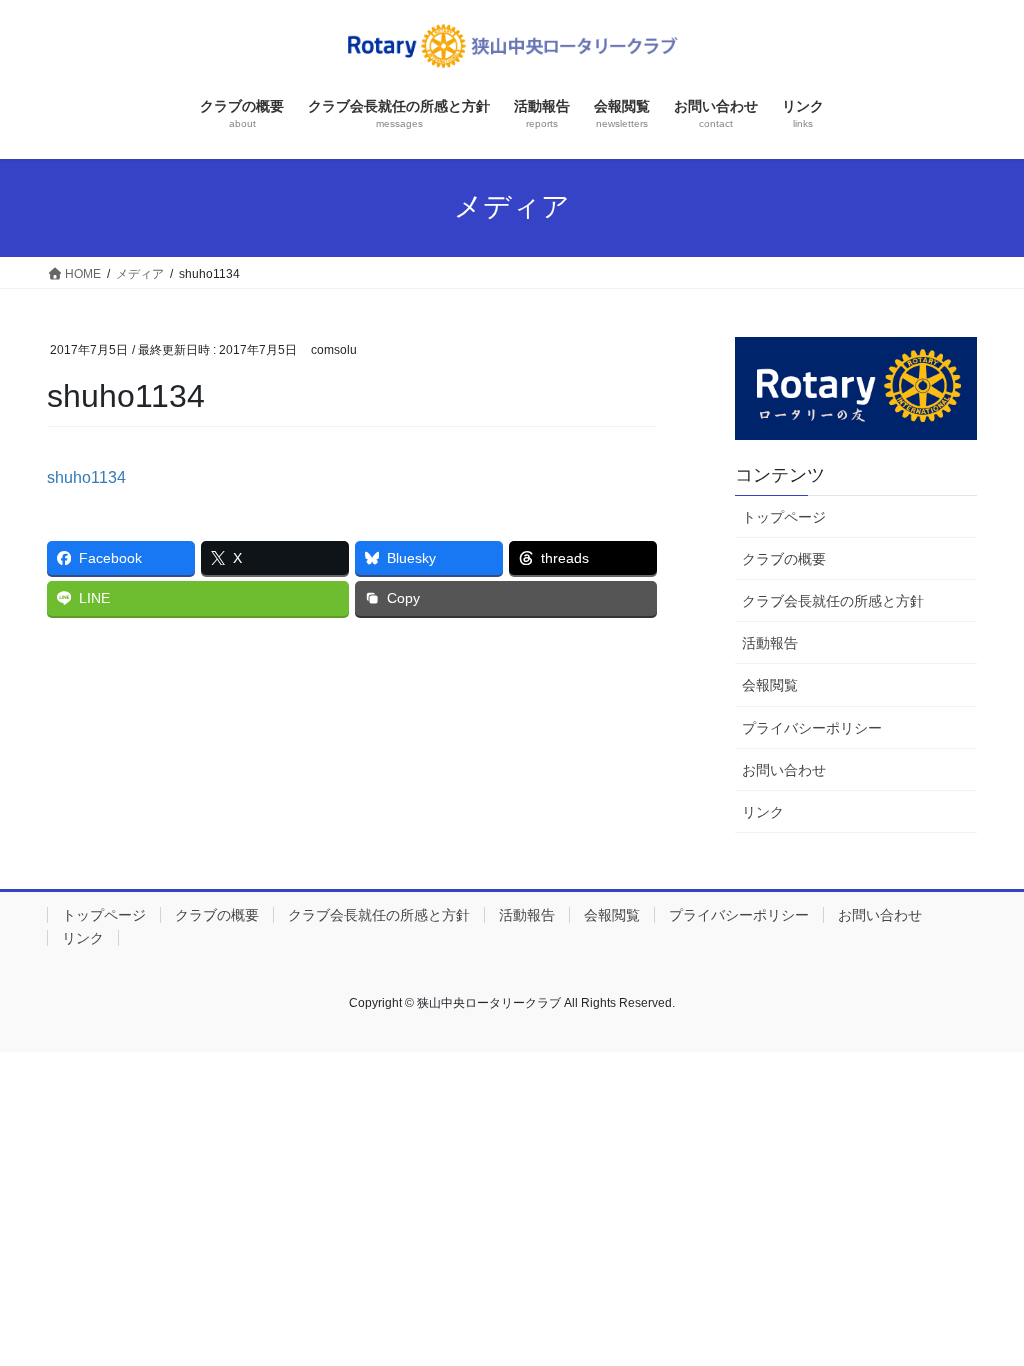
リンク (763, 812)
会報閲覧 (770, 685)
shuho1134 (86, 477)
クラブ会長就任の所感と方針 (833, 601)
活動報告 (770, 643)
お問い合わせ (784, 770)
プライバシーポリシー (812, 728)
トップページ (784, 517)
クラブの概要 (784, 559)
